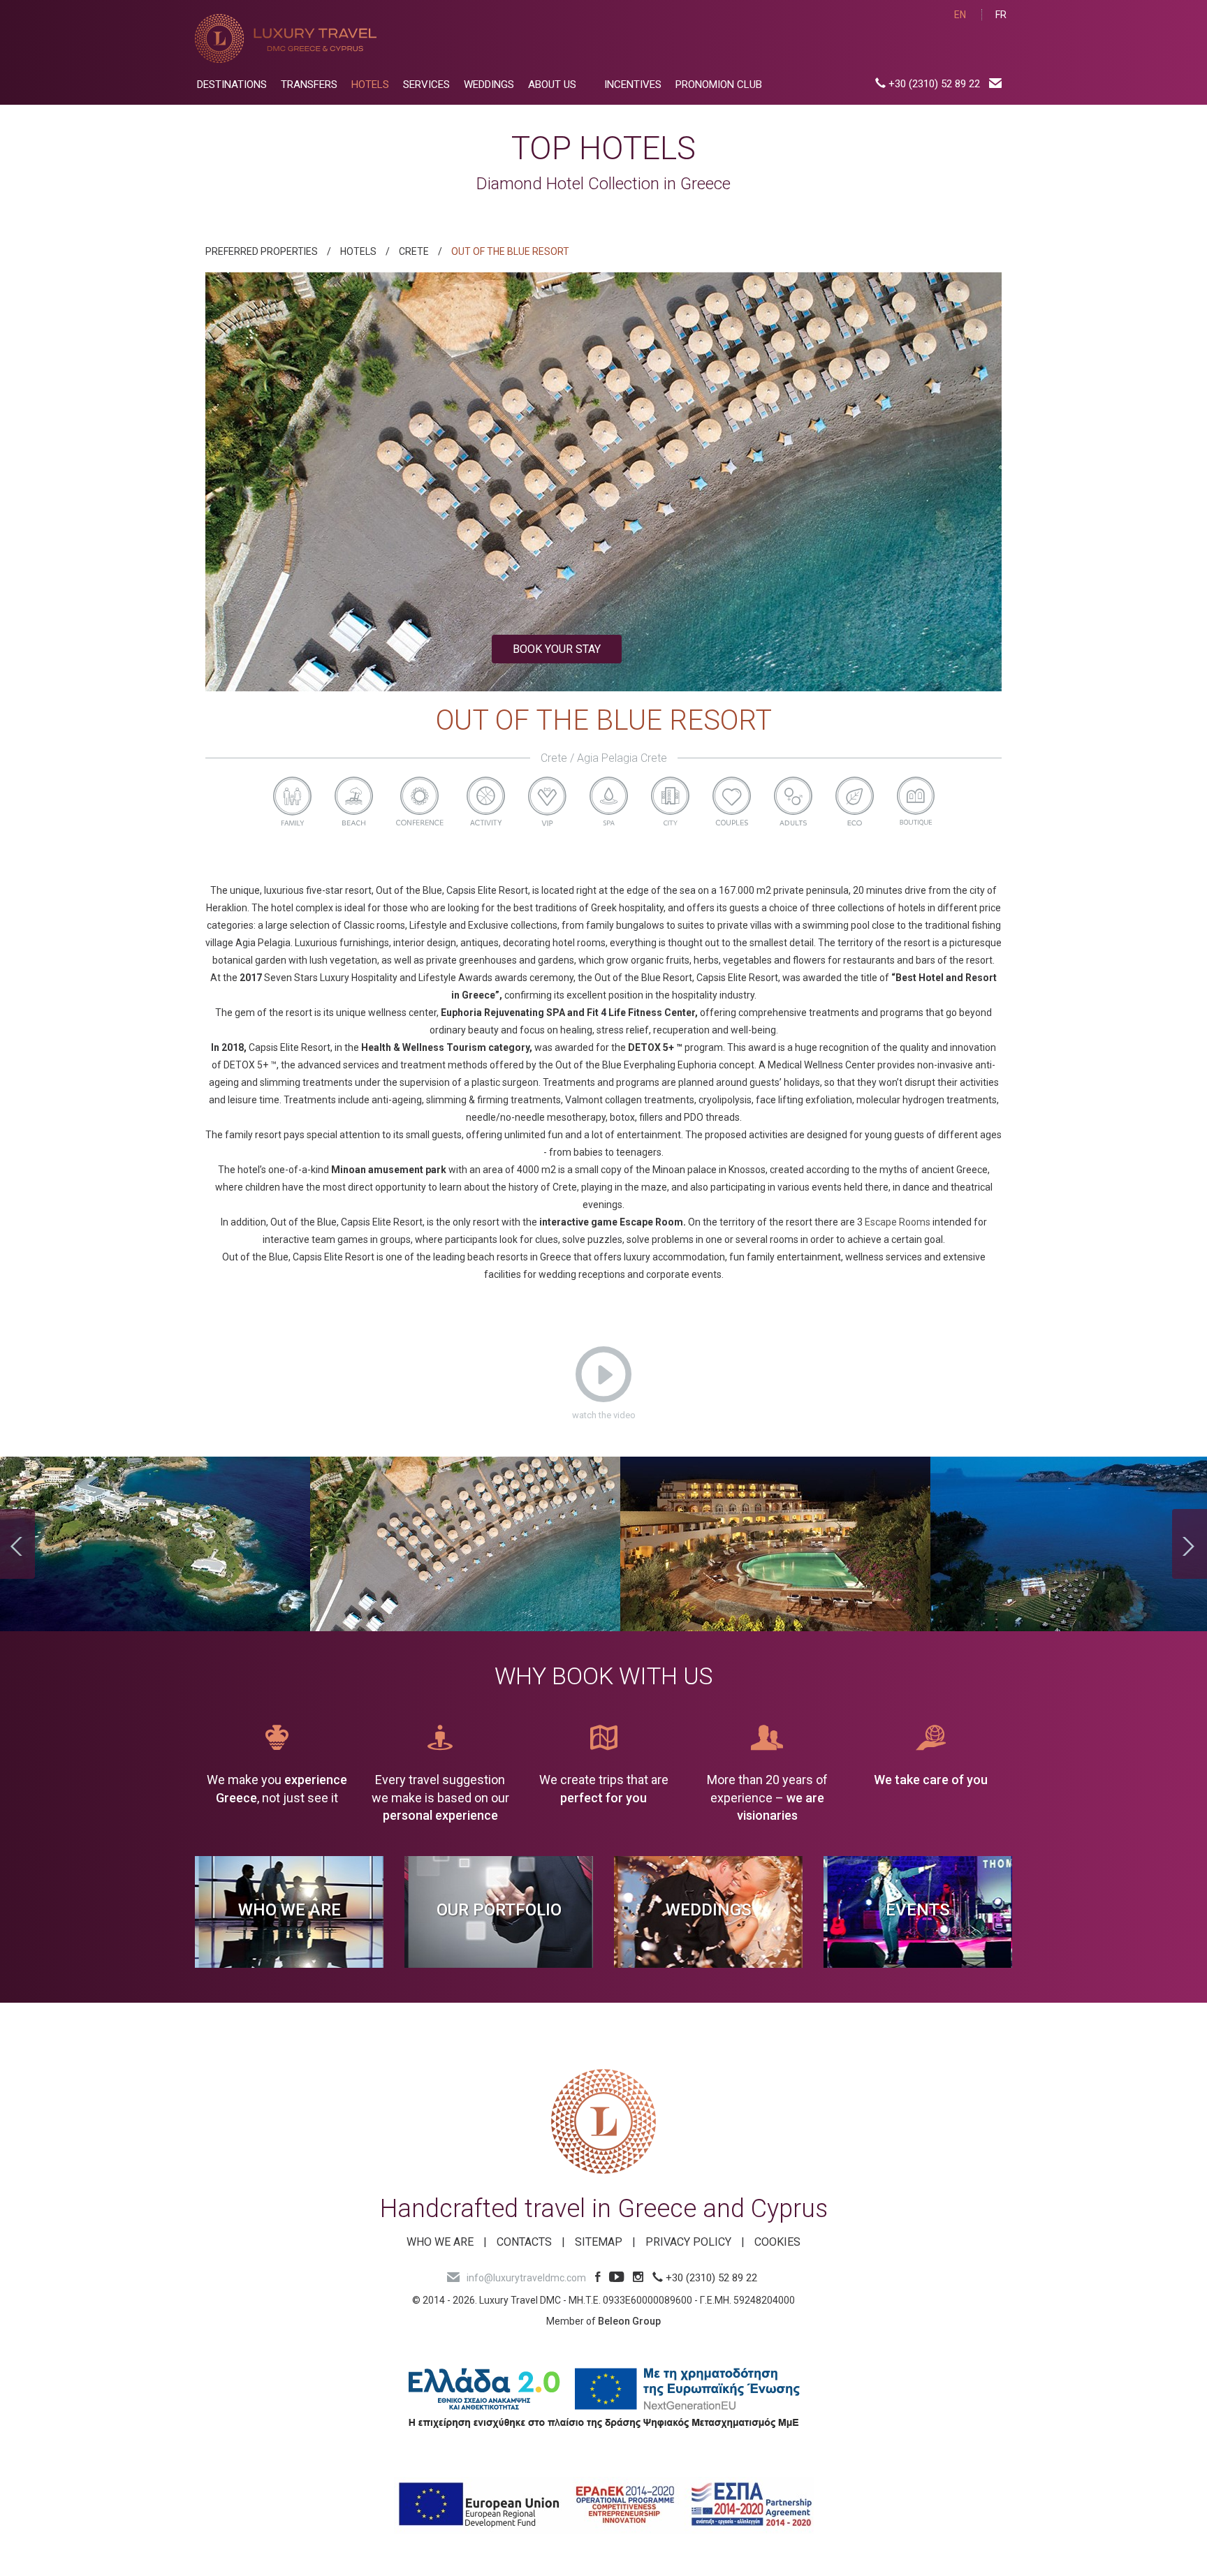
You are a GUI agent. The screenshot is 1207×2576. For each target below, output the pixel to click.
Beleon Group (629, 2321)
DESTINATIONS (232, 84)
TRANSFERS (309, 84)
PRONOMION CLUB (719, 84)
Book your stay (557, 649)
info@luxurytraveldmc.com (526, 2278)
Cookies (777, 2242)
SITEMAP (599, 2242)
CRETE (414, 251)
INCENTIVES (633, 84)
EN (960, 15)
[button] (265, 482)
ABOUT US (552, 84)
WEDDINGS (489, 84)
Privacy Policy (688, 2242)
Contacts (524, 2242)
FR (1001, 15)
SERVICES (426, 84)
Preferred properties (262, 251)
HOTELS (370, 84)
